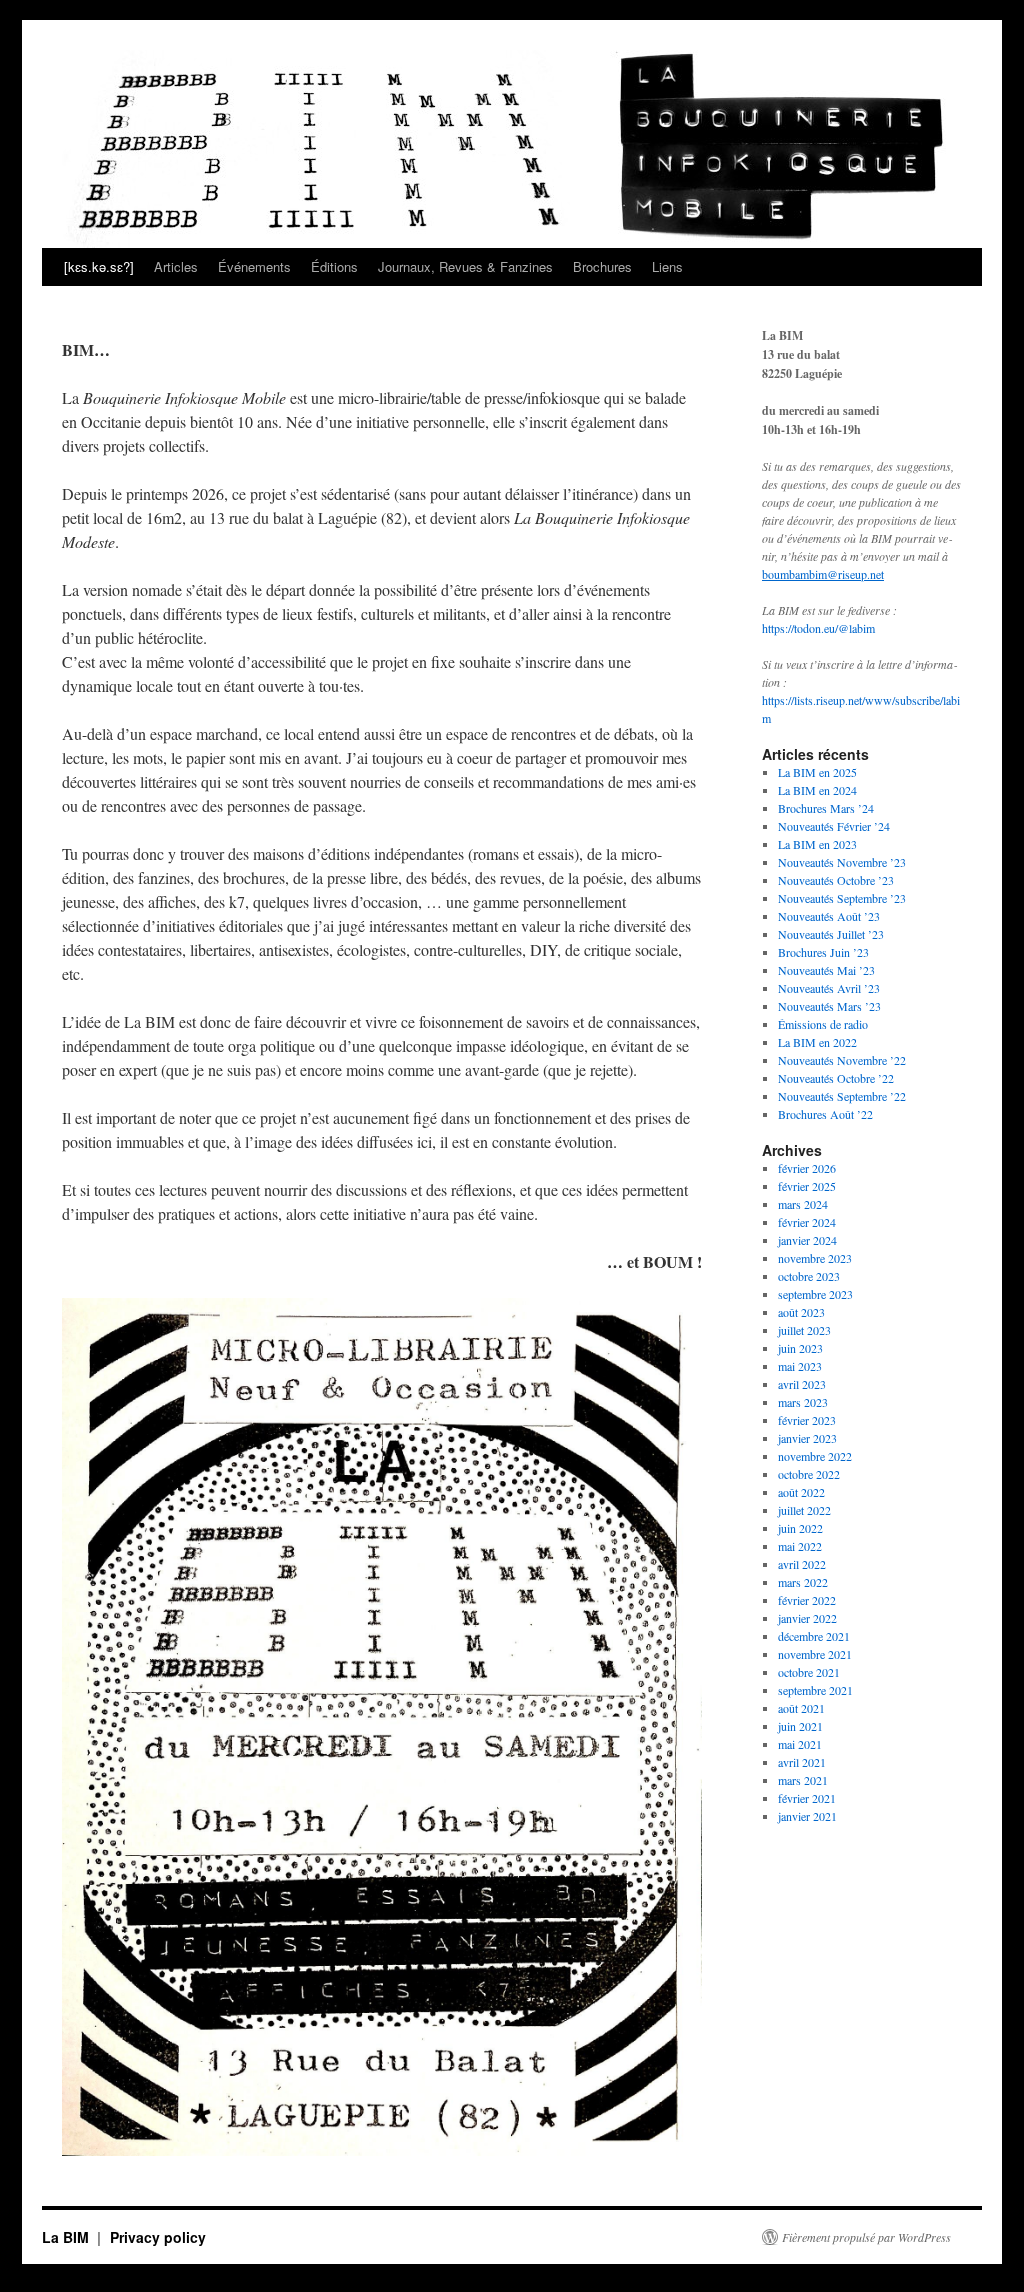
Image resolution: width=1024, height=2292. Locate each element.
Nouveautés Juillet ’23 (831, 934)
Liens (667, 266)
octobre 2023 (809, 1276)
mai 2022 (800, 1546)
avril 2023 (802, 1384)
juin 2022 (800, 1528)
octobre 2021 (809, 1672)
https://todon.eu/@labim (818, 628)
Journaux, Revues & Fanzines (465, 266)
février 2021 (807, 1798)
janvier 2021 (807, 1816)
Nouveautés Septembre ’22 (842, 1096)
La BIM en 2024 (817, 790)
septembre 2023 (815, 1294)
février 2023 (807, 1420)
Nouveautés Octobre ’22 (836, 1078)
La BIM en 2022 (817, 1042)
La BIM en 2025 (817, 772)
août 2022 (801, 1492)
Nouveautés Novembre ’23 (842, 862)
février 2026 (807, 1168)
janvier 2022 (807, 1618)
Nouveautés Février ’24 (834, 826)
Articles (176, 266)
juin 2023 (800, 1348)
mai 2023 (800, 1366)
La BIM (67, 2237)
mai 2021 (800, 1744)
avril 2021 (802, 1762)
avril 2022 (802, 1564)
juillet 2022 (804, 1510)
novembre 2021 (815, 1654)
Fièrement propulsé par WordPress (866, 2237)
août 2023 (801, 1312)
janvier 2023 (807, 1438)
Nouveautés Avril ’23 (829, 988)
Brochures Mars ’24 (826, 808)
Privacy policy (158, 2237)
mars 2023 (803, 1402)
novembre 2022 (815, 1456)
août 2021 (801, 1708)
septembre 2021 (815, 1690)
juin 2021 (800, 1726)
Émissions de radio (823, 1024)
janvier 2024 (807, 1240)
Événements (254, 266)
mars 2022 (803, 1582)
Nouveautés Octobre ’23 (836, 880)
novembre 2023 (815, 1258)
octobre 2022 (809, 1474)
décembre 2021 (814, 1636)
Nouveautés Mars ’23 (829, 1006)
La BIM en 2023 (817, 844)
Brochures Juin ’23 (823, 952)
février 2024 (807, 1222)
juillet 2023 (804, 1330)
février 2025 (807, 1186)
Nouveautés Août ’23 (829, 916)
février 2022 (807, 1600)
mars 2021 (803, 1780)
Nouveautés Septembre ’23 (842, 898)
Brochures (602, 266)
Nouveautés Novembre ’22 (842, 1060)
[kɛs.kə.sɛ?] (99, 266)
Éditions (334, 266)
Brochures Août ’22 (825, 1114)
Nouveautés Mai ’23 (826, 970)
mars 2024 (803, 1204)
